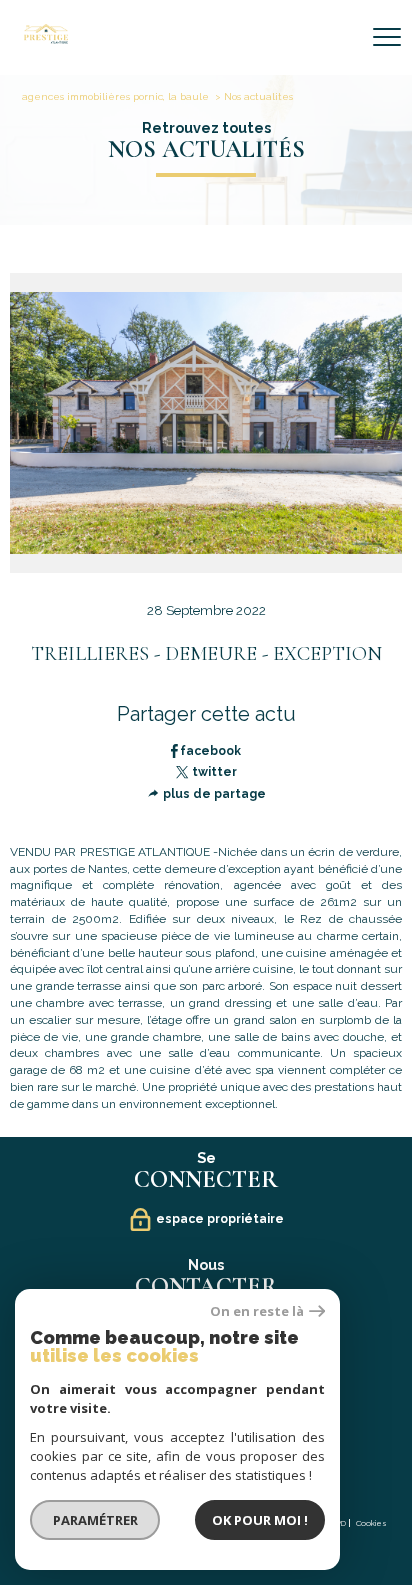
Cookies (371, 1523)
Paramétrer (95, 1520)
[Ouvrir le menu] (387, 37)
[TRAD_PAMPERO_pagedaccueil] (46, 40)
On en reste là (257, 1311)
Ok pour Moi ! (260, 1520)
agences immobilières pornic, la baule (115, 96)
